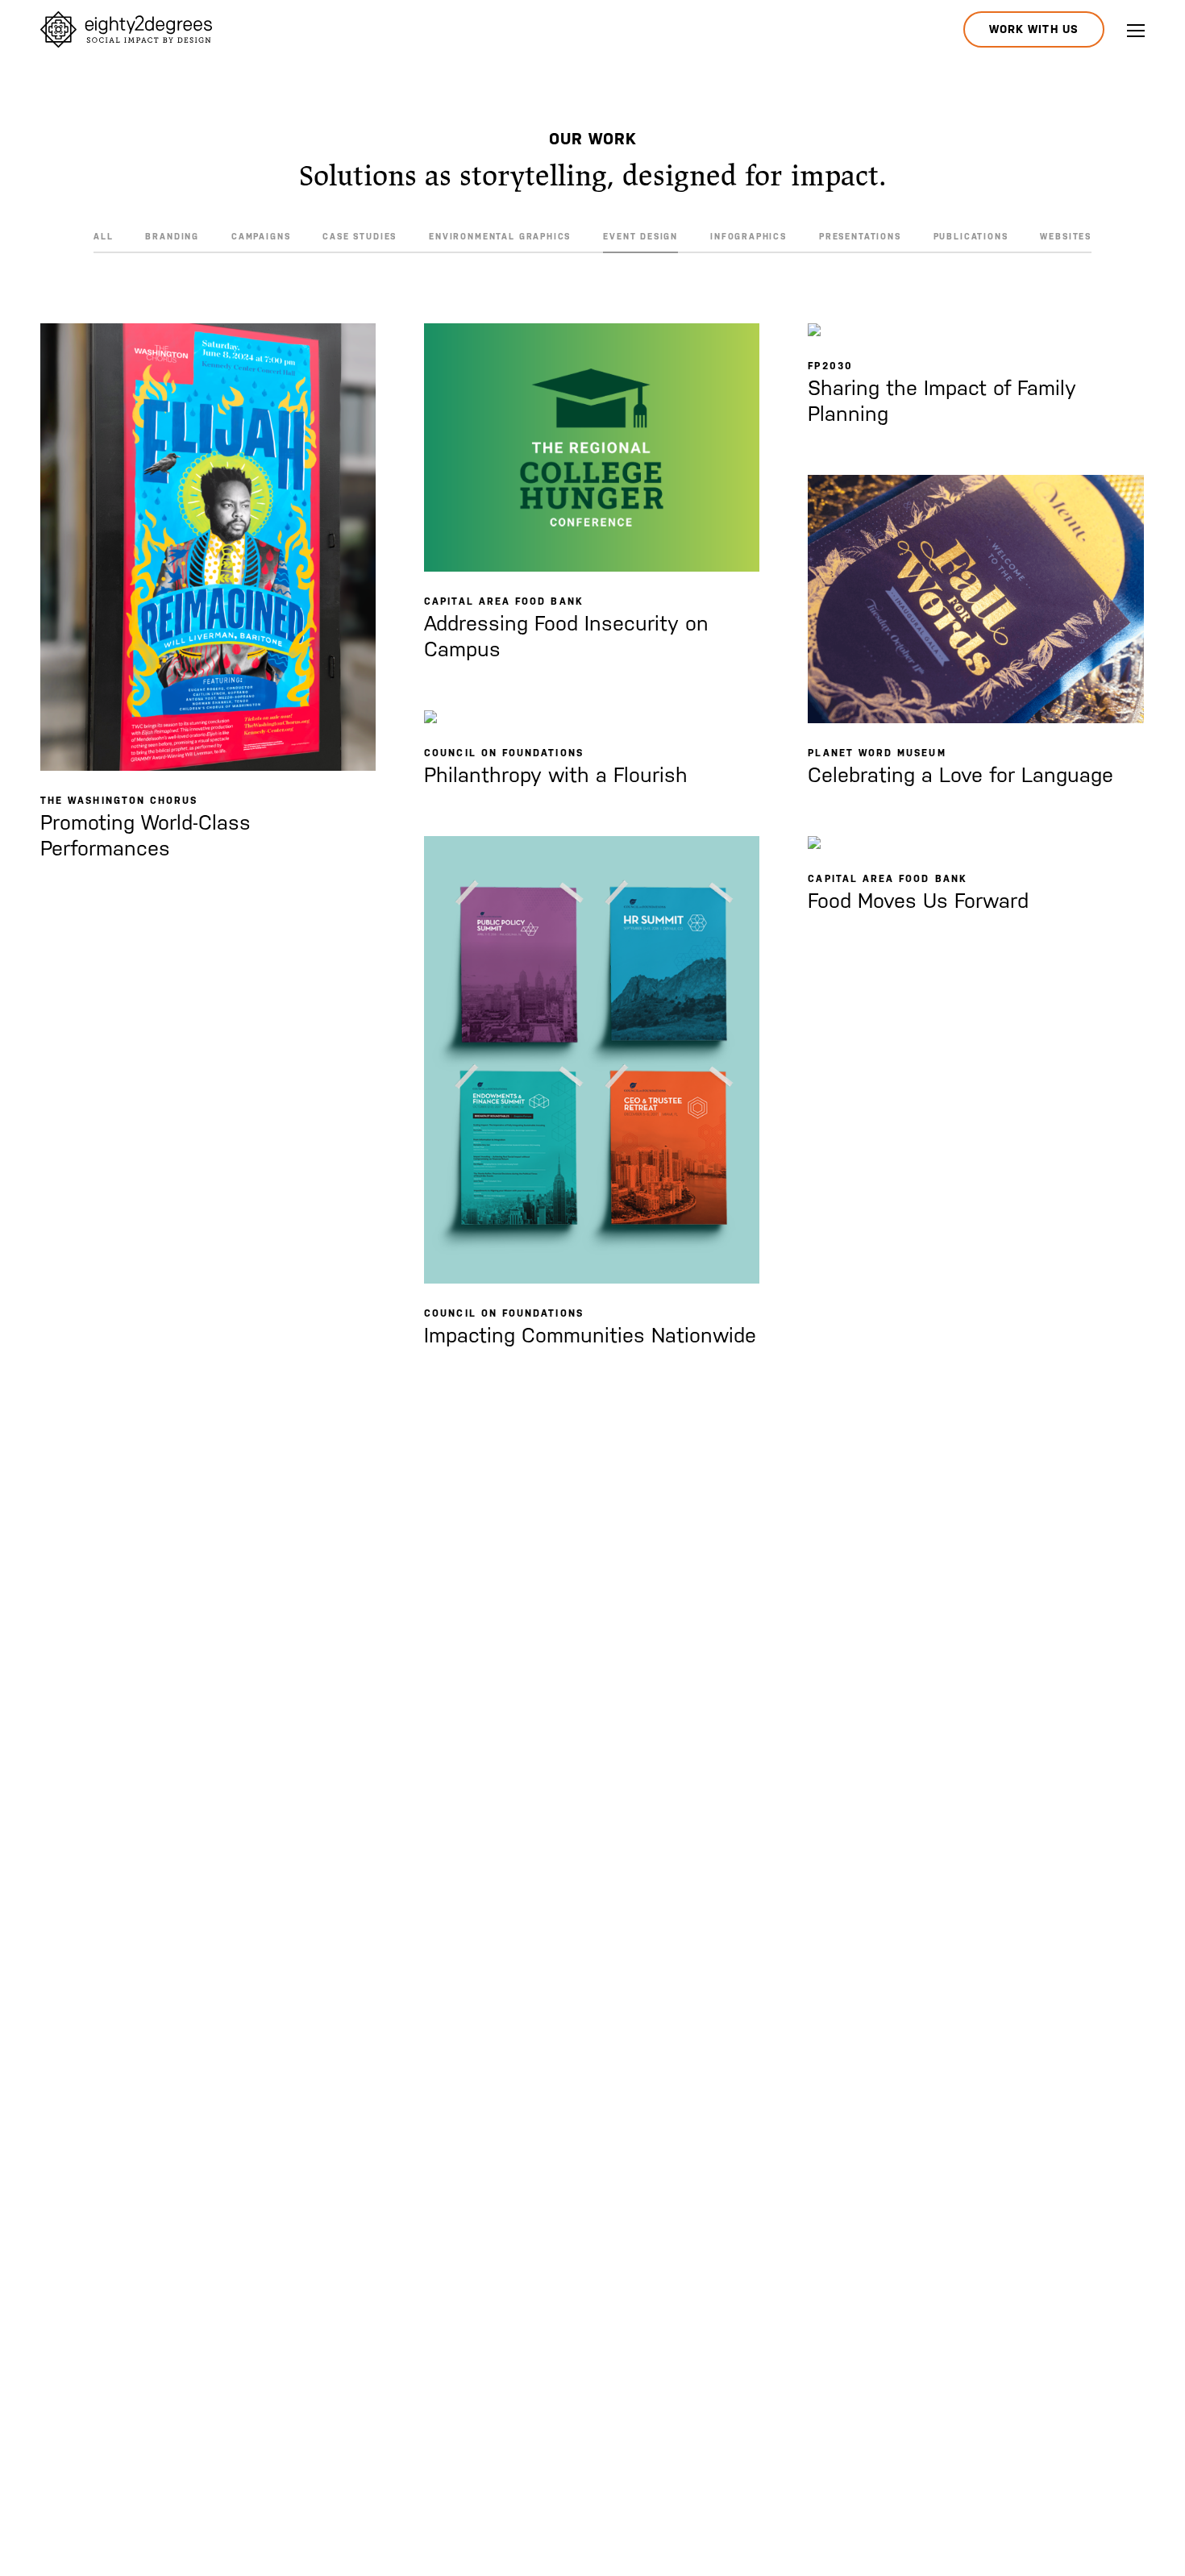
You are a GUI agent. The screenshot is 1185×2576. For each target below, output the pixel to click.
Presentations (860, 236)
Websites (1066, 236)
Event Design (640, 236)
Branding (172, 236)
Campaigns (261, 236)
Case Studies (360, 236)
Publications (971, 236)
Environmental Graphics (500, 236)
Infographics (748, 236)
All (103, 236)
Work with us (1034, 29)
